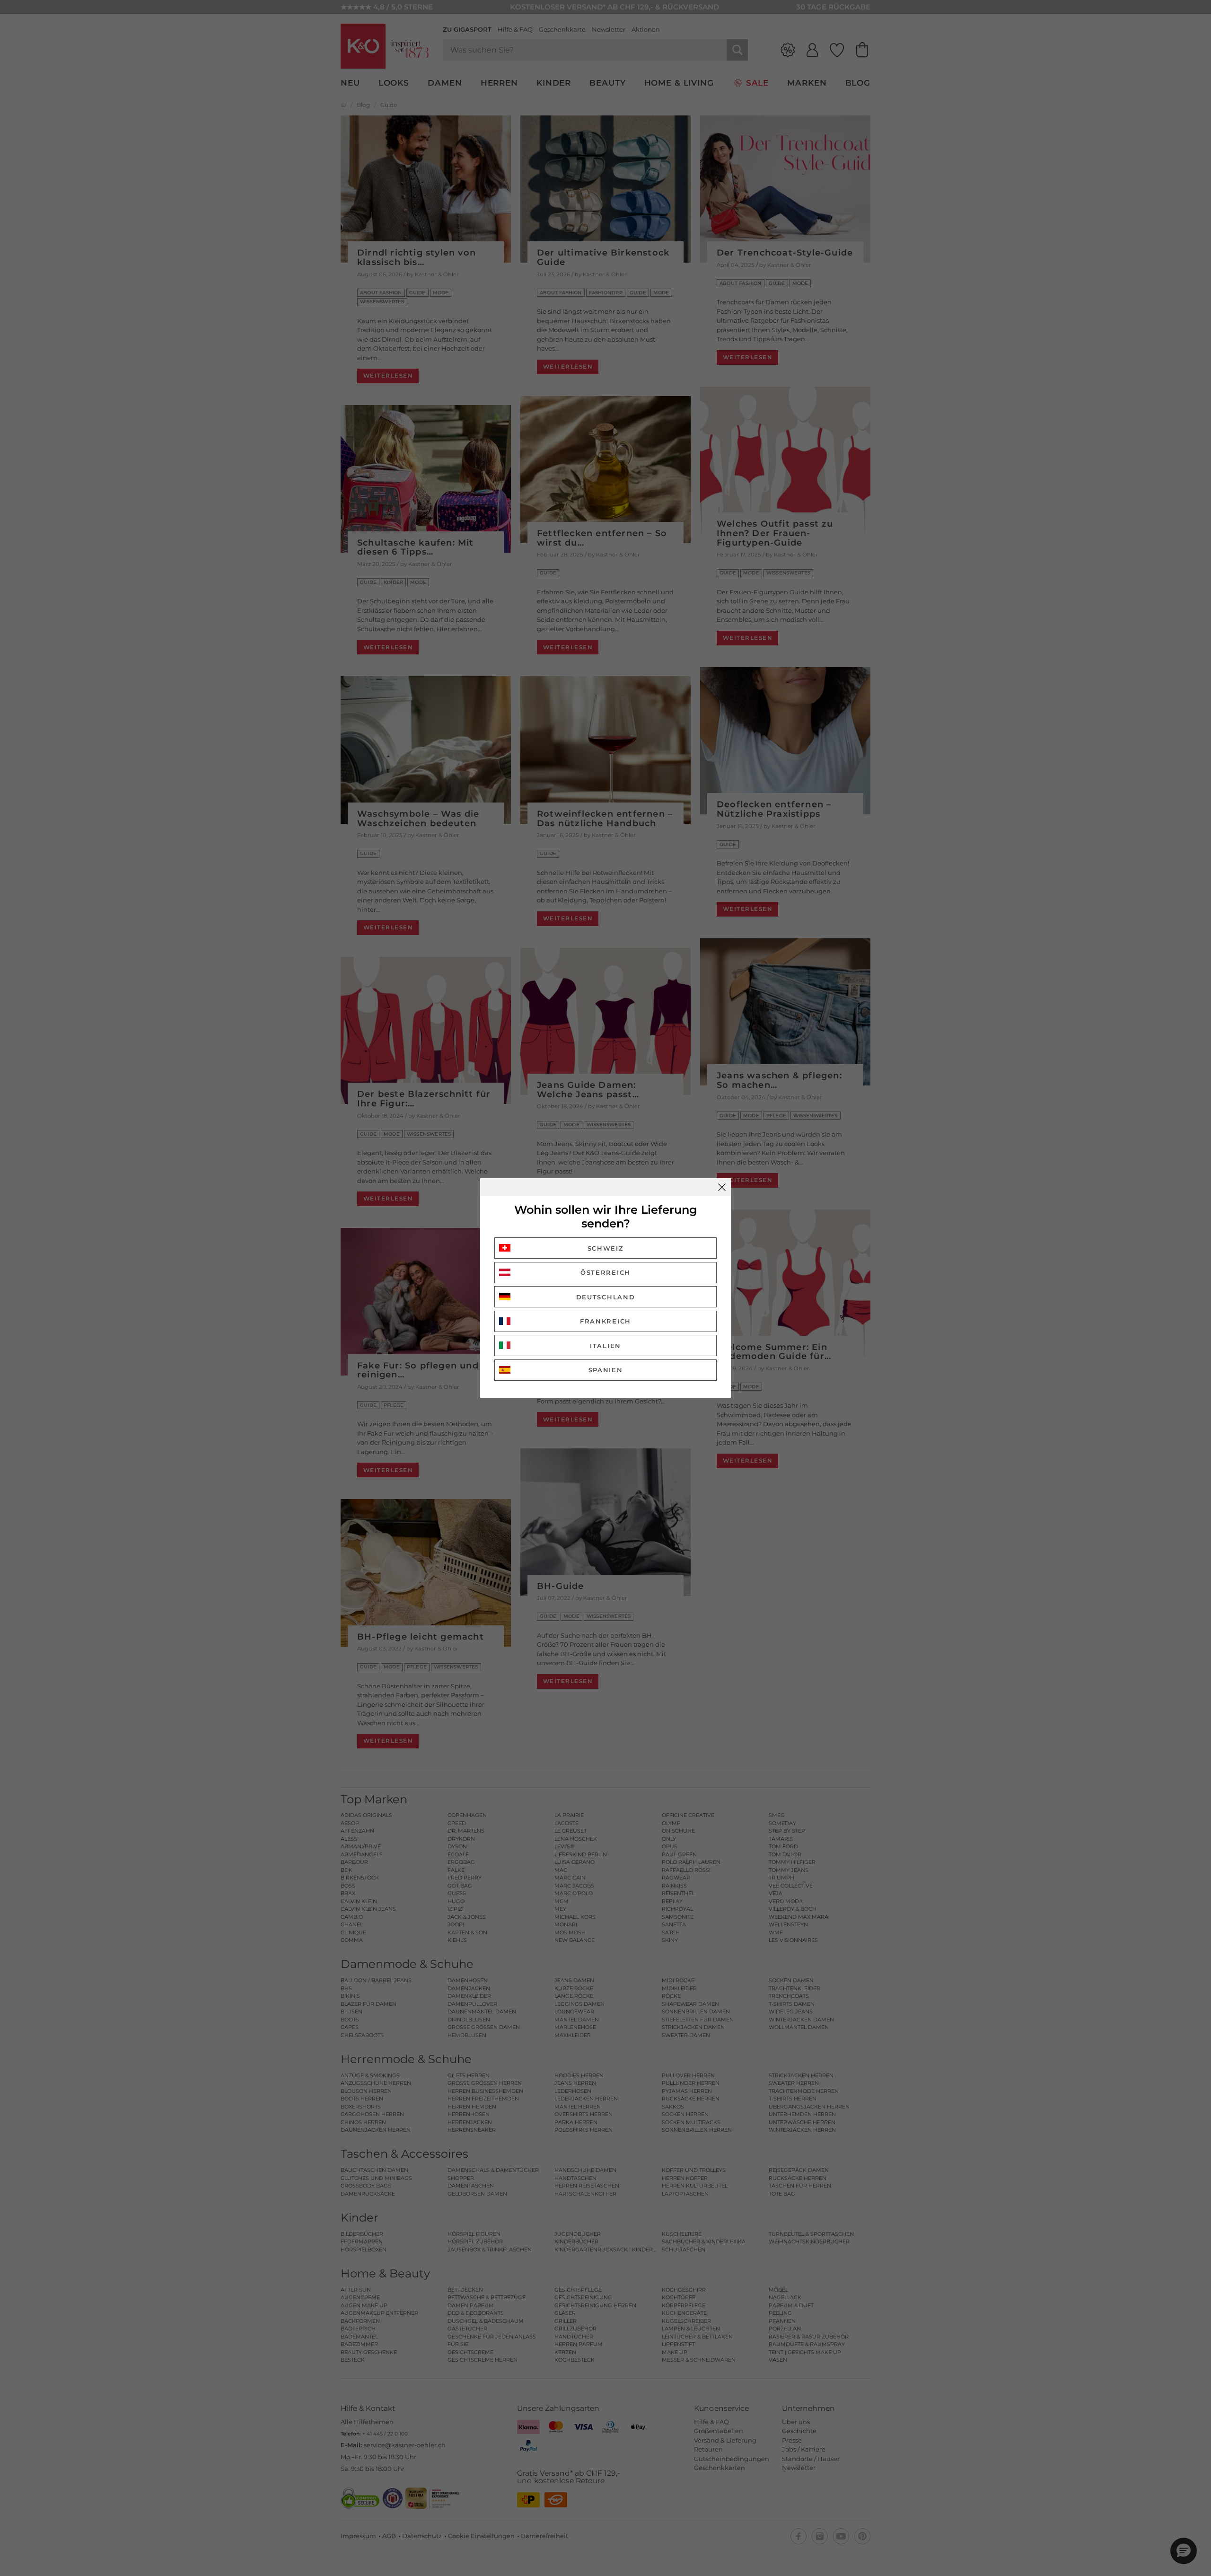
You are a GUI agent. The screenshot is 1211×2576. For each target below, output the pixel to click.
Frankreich (605, 1321)
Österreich (605, 1272)
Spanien (606, 1370)
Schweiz (606, 1248)
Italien (605, 1346)
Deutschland (606, 1297)
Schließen (722, 1187)
